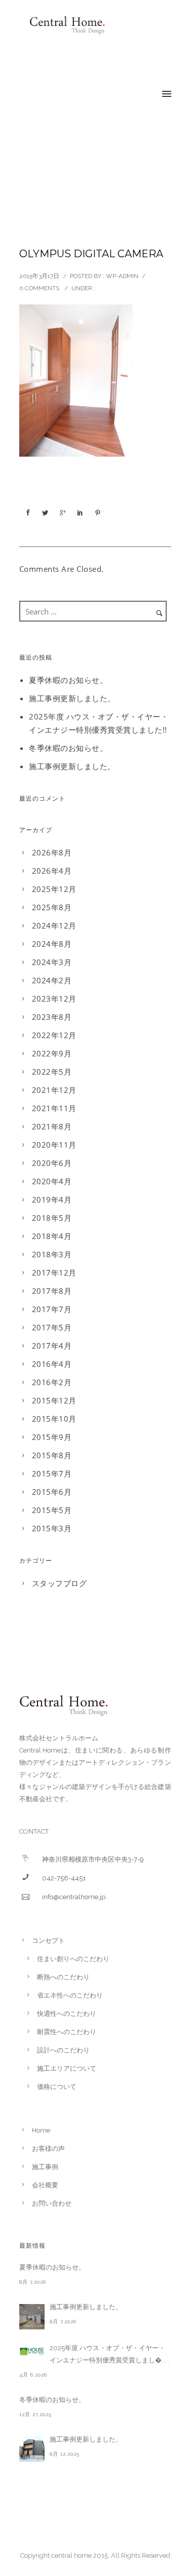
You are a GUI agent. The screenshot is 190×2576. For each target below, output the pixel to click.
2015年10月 (54, 1419)
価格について (57, 2087)
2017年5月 (52, 1327)
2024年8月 (52, 944)
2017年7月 (52, 1309)
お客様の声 (48, 2149)
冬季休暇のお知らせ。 (68, 748)
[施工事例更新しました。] (32, 2317)
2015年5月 (52, 1510)
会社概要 (45, 2185)
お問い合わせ (52, 2203)
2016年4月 (52, 1364)
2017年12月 (54, 1273)
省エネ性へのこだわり (70, 1995)
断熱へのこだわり (63, 1977)
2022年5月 (52, 1072)
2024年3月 (52, 962)
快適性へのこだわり (67, 2014)
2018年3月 (52, 1254)
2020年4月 (52, 1181)
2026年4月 (52, 871)
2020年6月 (52, 1163)
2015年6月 (52, 1492)
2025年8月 (52, 907)
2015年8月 (52, 1455)
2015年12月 (54, 1400)
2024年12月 (54, 925)
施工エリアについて (67, 2068)
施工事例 (45, 2167)
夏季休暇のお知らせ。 (68, 680)
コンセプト (48, 1940)
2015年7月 (52, 1473)
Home (41, 2130)
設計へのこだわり (63, 2050)
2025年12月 (54, 889)
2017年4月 (52, 1346)
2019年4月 (52, 1199)
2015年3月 (52, 1528)
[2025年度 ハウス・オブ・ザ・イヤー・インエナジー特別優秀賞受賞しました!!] (32, 2351)
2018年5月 (52, 1218)
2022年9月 (52, 1053)
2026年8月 (52, 852)
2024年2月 (52, 980)
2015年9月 (52, 1437)
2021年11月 (54, 1108)
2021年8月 (52, 1126)
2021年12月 (54, 1090)
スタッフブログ (60, 1583)
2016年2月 (52, 1382)
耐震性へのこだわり (67, 2032)
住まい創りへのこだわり (73, 1959)
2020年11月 (54, 1145)
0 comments (39, 288)
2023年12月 (54, 999)
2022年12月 (54, 1035)
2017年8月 (52, 1291)
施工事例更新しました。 (72, 698)
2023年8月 (52, 1017)
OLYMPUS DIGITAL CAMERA (91, 254)
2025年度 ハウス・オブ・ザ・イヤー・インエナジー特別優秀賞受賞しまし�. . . (109, 2354)
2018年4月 (52, 1236)
